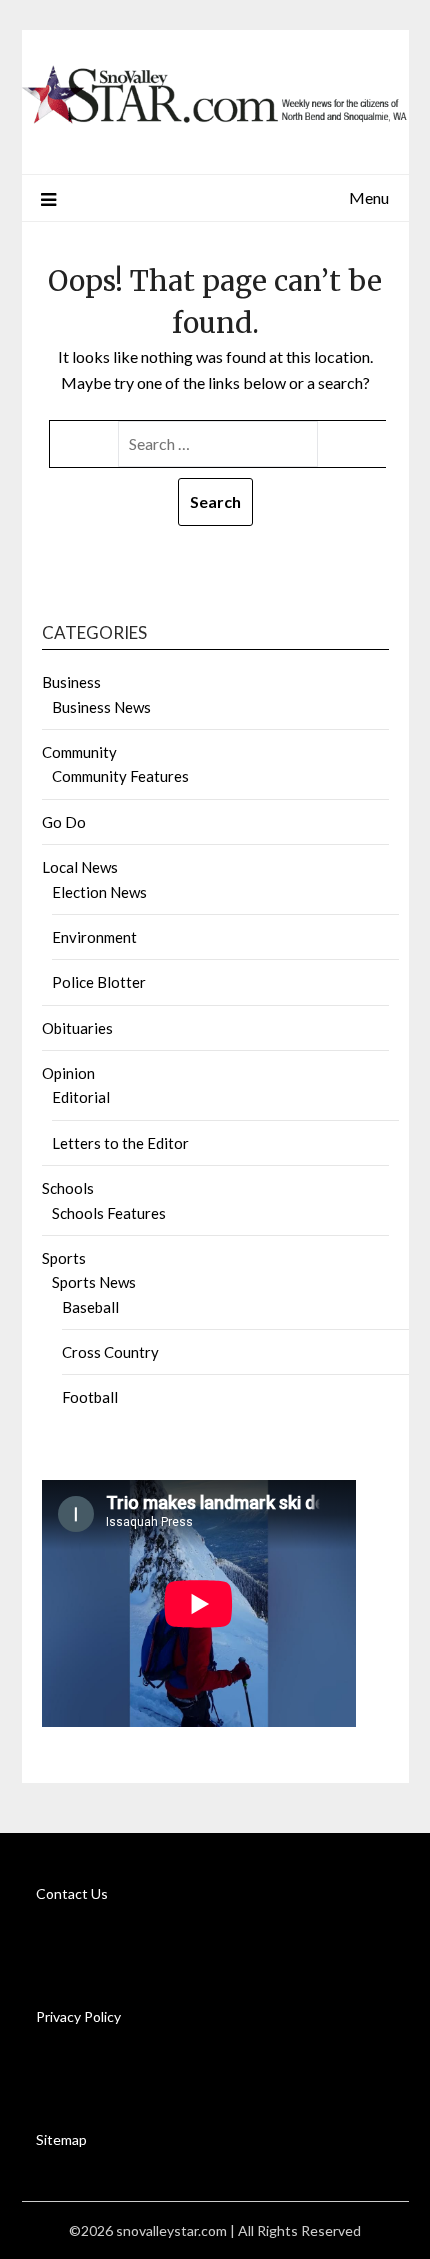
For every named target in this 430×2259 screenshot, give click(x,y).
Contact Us (72, 1893)
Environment (94, 937)
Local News (80, 867)
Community (79, 752)
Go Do (64, 822)
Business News (101, 707)
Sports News (94, 1282)
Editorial (81, 1097)
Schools (68, 1188)
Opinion (68, 1073)
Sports (64, 1258)
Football (90, 1397)
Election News (99, 892)
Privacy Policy (78, 2016)
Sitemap (61, 2139)
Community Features (120, 776)
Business (71, 682)
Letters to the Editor (120, 1143)
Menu (369, 197)
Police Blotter (99, 982)
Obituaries (77, 1028)
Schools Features (109, 1213)
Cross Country (110, 1352)
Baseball (90, 1307)
